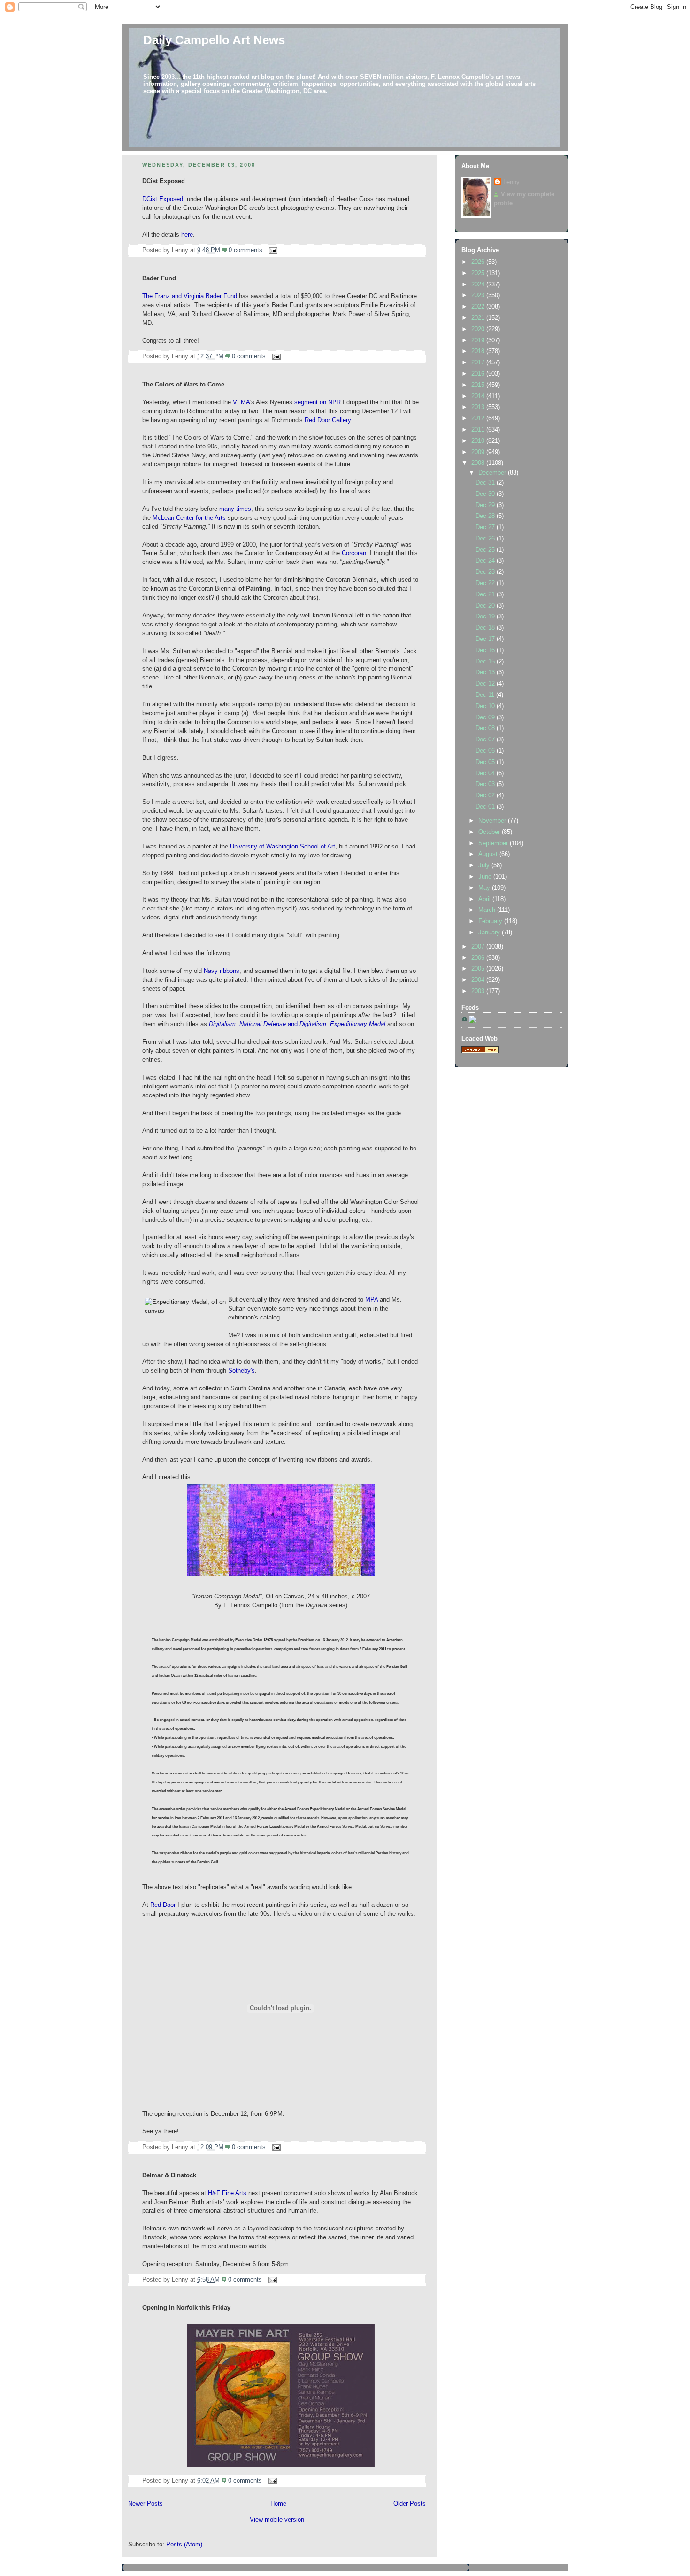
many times (235, 509)
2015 (479, 385)
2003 (479, 991)
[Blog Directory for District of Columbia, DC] (480, 1051)
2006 (479, 958)
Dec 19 (486, 617)
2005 (479, 969)
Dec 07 (486, 740)
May (485, 888)
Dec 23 (486, 572)
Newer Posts (146, 2504)
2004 (479, 980)
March (488, 910)
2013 (479, 407)
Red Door (163, 1905)
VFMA (241, 402)
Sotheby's (241, 1371)
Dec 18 (486, 628)
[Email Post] (272, 250)
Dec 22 (486, 583)
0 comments (245, 250)
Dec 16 (486, 650)
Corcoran (354, 553)
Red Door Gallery (328, 420)
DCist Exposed (163, 199)
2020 (479, 329)
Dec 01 (486, 807)
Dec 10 (486, 706)
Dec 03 (486, 784)
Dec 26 (486, 539)
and (298, 1024)
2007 (479, 947)
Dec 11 (486, 695)
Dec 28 (486, 516)
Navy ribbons (222, 971)
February (491, 921)
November (493, 821)
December (493, 473)
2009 (479, 452)
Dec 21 (486, 594)
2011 (479, 430)
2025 (479, 273)
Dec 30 (486, 494)
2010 (479, 441)
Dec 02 (486, 795)
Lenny (511, 182)
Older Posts (410, 2504)
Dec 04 (486, 773)
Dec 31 (486, 483)
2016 (479, 374)
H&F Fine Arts (227, 2193)
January (490, 933)
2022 (479, 307)
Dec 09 (486, 717)
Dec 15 (486, 662)
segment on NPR (318, 402)
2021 (479, 318)
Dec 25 (486, 550)
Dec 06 (486, 751)
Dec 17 (486, 639)
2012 (479, 418)
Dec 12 (486, 684)
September (494, 843)
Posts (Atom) (184, 2545)
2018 (479, 351)
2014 (479, 396)
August (489, 854)
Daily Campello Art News (214, 40)
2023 (479, 295)
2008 (479, 463)
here (187, 235)
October (490, 832)
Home (278, 2504)
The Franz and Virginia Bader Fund (190, 296)
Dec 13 (486, 672)
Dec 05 (486, 762)
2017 (479, 362)
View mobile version (277, 2520)
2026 (479, 262)
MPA (372, 1300)
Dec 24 (486, 561)
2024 (479, 285)
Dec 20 (486, 606)
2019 (479, 340)
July (485, 865)
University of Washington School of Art (283, 847)
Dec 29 (486, 505)
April (485, 899)
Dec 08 (486, 728)
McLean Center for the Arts (189, 518)
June (486, 877)
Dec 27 (486, 527)
